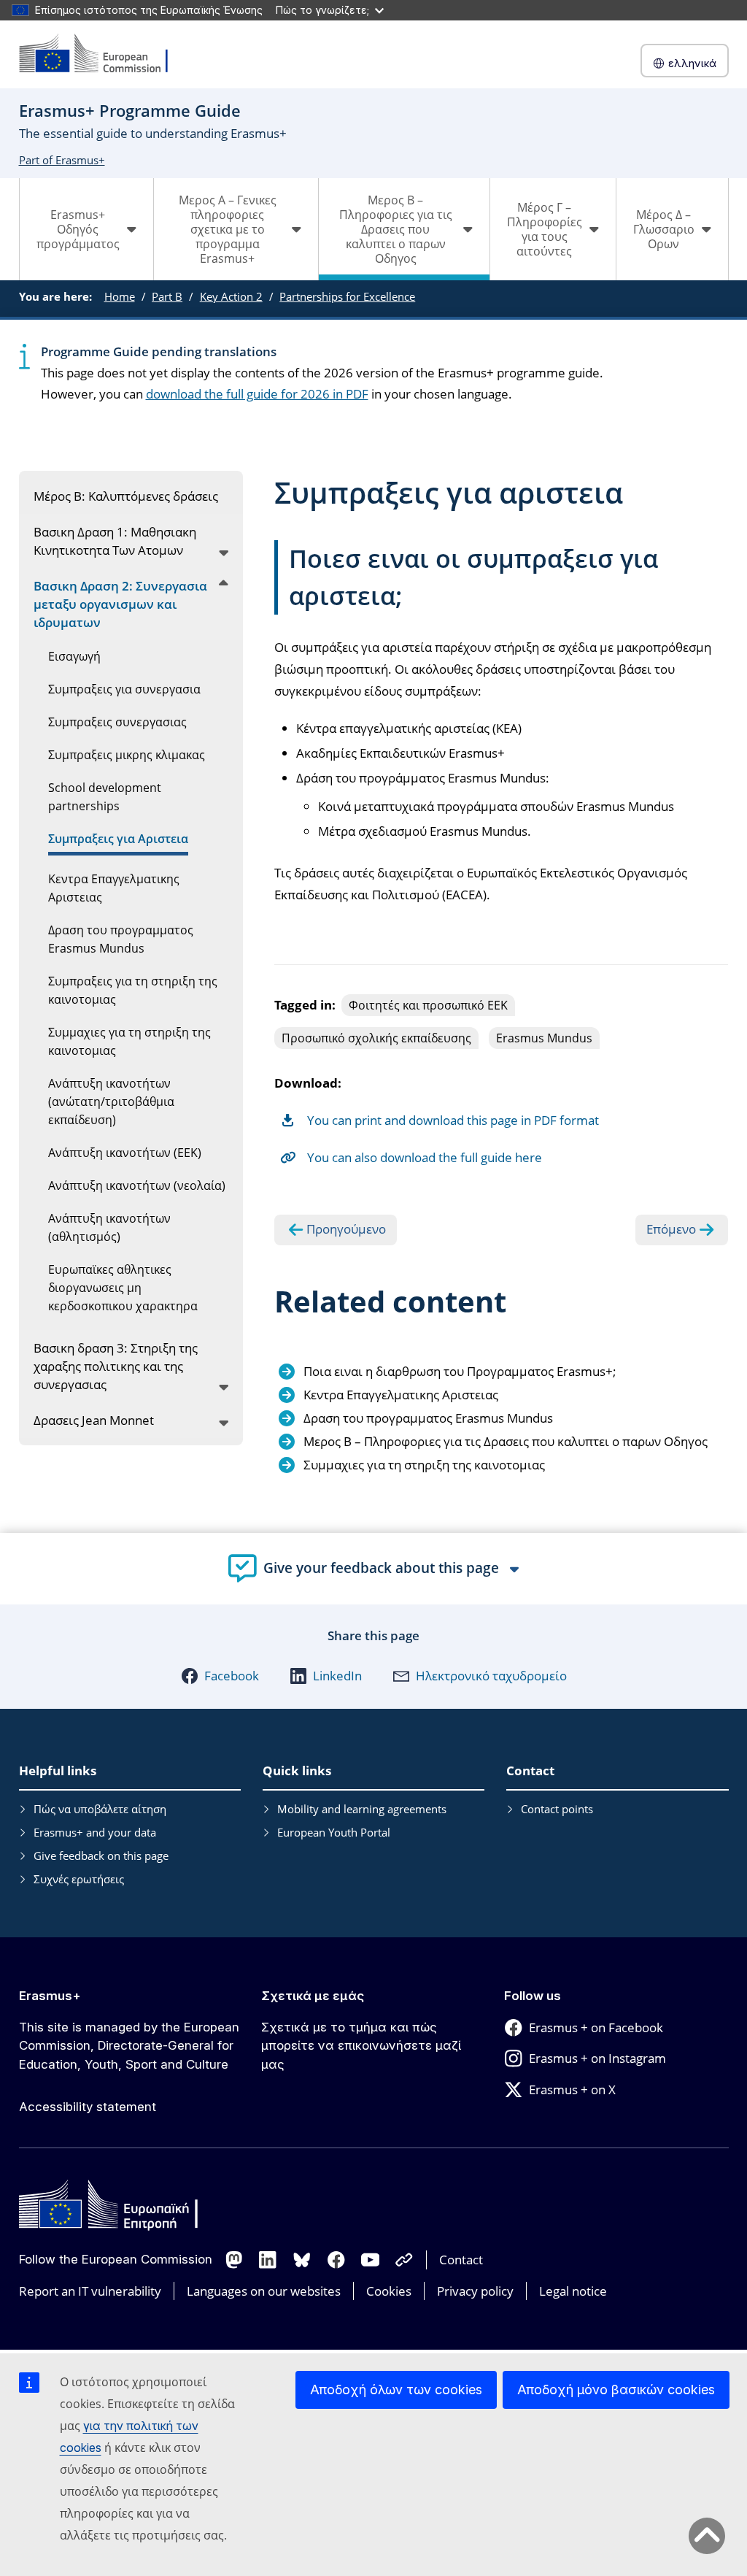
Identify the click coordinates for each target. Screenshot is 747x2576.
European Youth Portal (334, 1832)
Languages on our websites (264, 2291)
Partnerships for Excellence (347, 296)
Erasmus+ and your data (95, 1832)
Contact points (557, 1809)
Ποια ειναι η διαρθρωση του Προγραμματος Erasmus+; (460, 1371)
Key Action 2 (231, 296)
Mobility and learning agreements (362, 1809)
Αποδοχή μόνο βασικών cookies (616, 2389)
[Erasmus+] (103, 54)
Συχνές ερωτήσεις (79, 1879)
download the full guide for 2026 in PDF (257, 394)
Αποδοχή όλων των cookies (396, 2389)
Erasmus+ (50, 1996)
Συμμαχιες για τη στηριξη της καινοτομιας (424, 1465)
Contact (461, 2260)
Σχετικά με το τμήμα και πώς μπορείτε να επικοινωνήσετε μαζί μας (361, 2046)
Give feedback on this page (101, 1856)
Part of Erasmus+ (62, 160)
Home (120, 296)
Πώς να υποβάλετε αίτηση (100, 1809)
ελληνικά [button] (692, 63)
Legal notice (573, 2291)
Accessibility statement (88, 2107)
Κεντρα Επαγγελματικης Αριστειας (401, 1395)
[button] (220, 1676)
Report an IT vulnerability (90, 2291)
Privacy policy (475, 2291)
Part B (167, 296)
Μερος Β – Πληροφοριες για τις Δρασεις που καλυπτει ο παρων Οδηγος (506, 1441)
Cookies (389, 2291)
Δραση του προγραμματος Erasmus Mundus (428, 1418)
